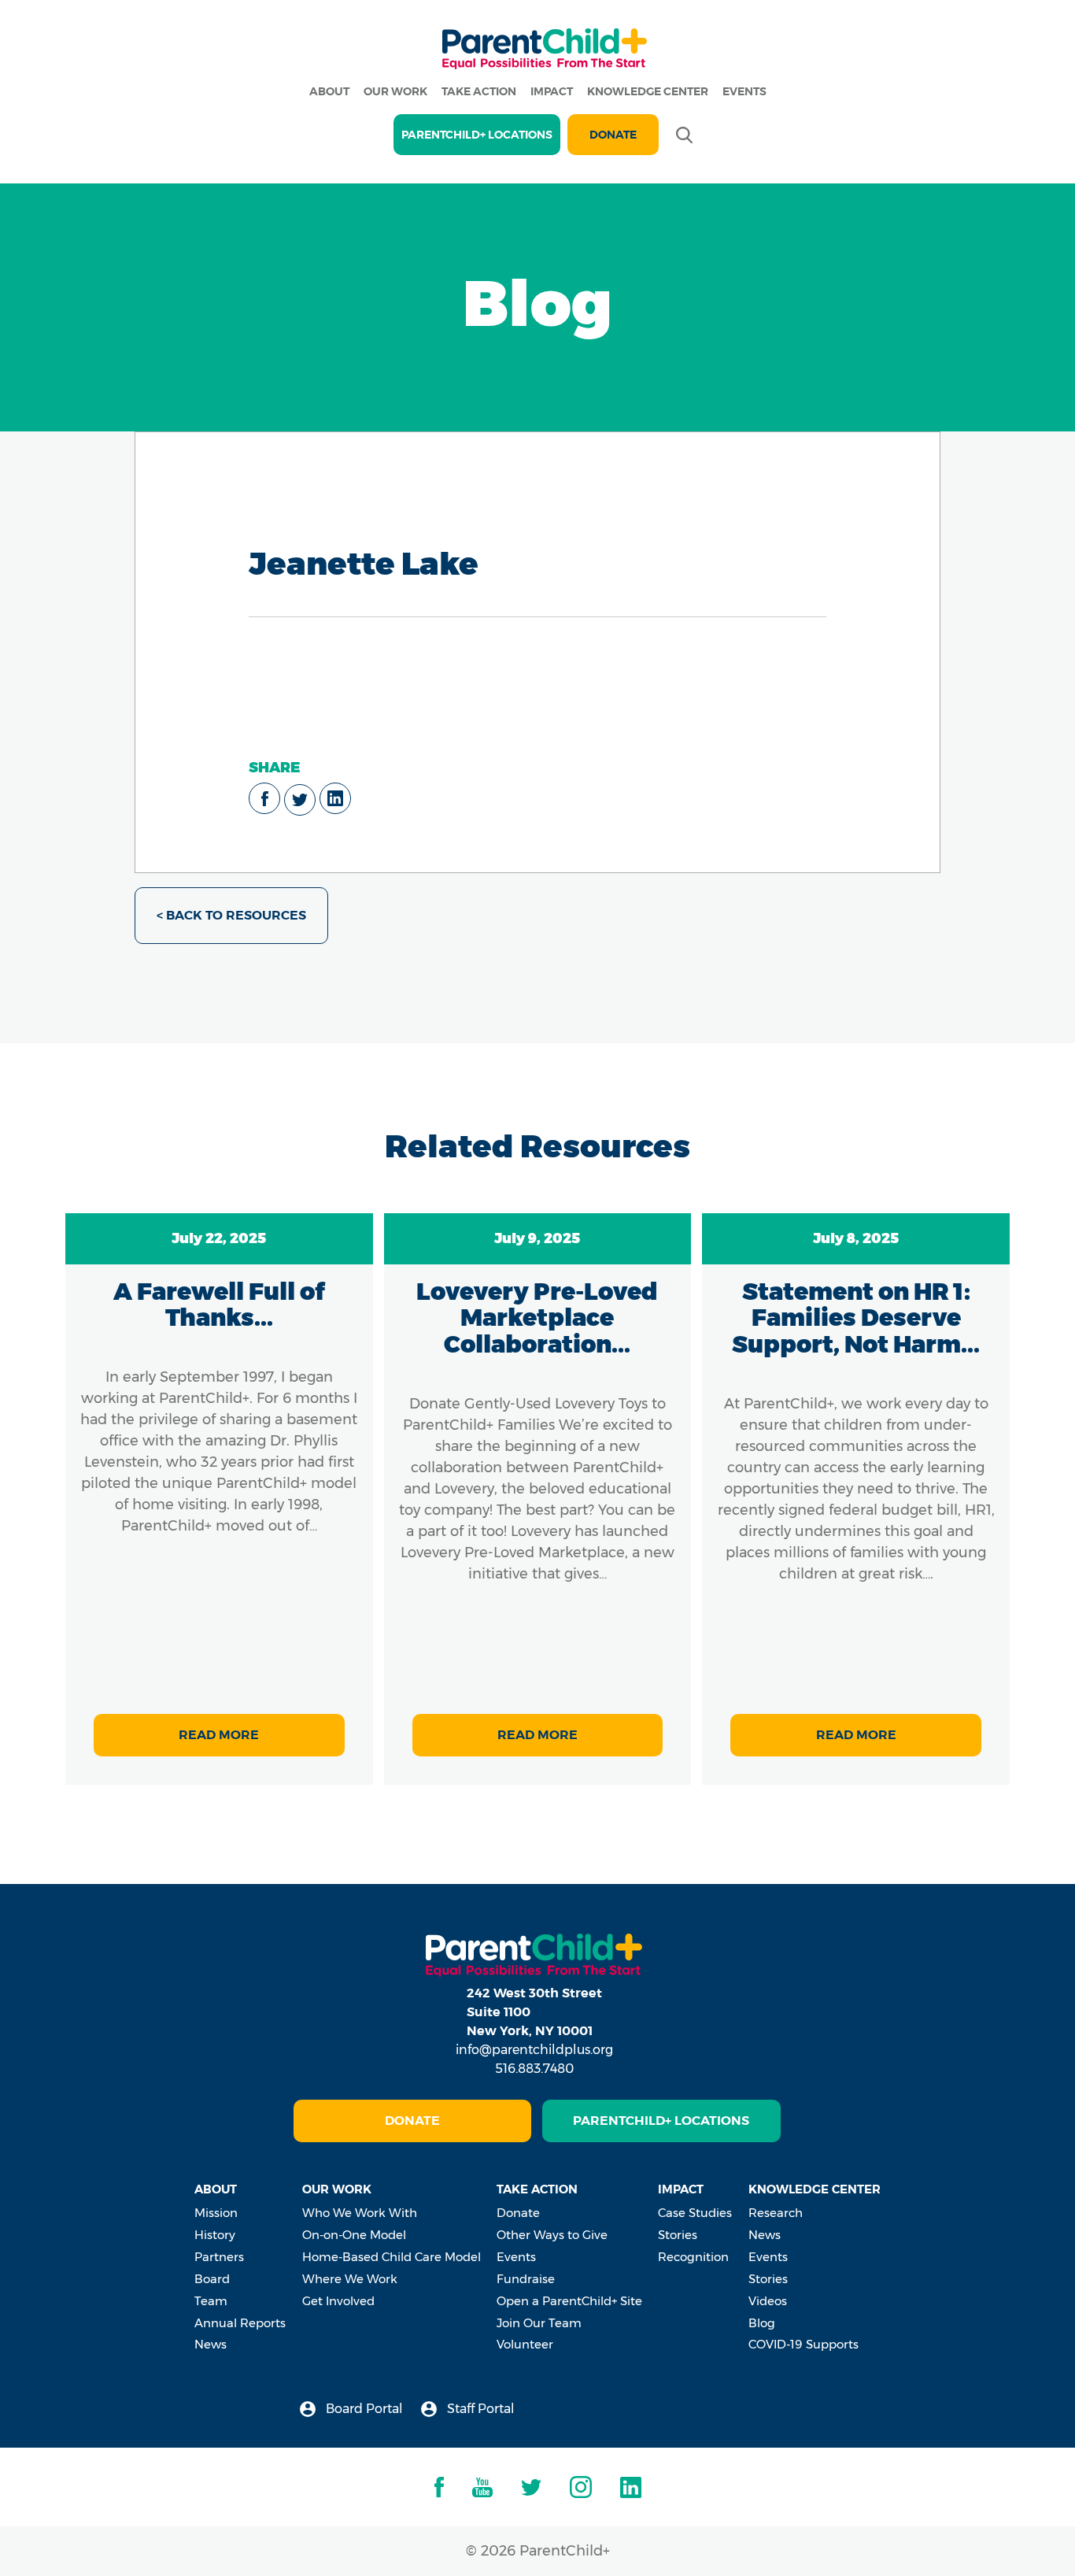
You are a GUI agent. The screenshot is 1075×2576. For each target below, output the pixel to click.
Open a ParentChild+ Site (569, 2301)
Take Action (479, 91)
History (215, 2235)
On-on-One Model (354, 2235)
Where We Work (350, 2279)
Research (776, 2213)
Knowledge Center (648, 91)
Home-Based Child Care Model (392, 2257)
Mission (216, 2213)
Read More (219, 1735)
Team (211, 2301)
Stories (678, 2235)
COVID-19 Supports (803, 2344)
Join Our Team (539, 2323)
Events (744, 91)
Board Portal (363, 2409)
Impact (552, 91)
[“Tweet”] (300, 800)
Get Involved (338, 2301)
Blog (762, 2323)
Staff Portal (479, 2409)
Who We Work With (360, 2213)
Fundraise (526, 2279)
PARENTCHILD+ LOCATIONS (477, 135)
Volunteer (525, 2344)
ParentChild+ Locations (661, 2121)
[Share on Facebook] (264, 798)
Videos (768, 2301)
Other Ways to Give (552, 2235)
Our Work (395, 91)
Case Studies (695, 2213)
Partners (219, 2257)
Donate (613, 135)
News (211, 2344)
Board (212, 2279)
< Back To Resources (231, 915)
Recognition (693, 2257)
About (329, 91)
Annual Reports (240, 2323)
